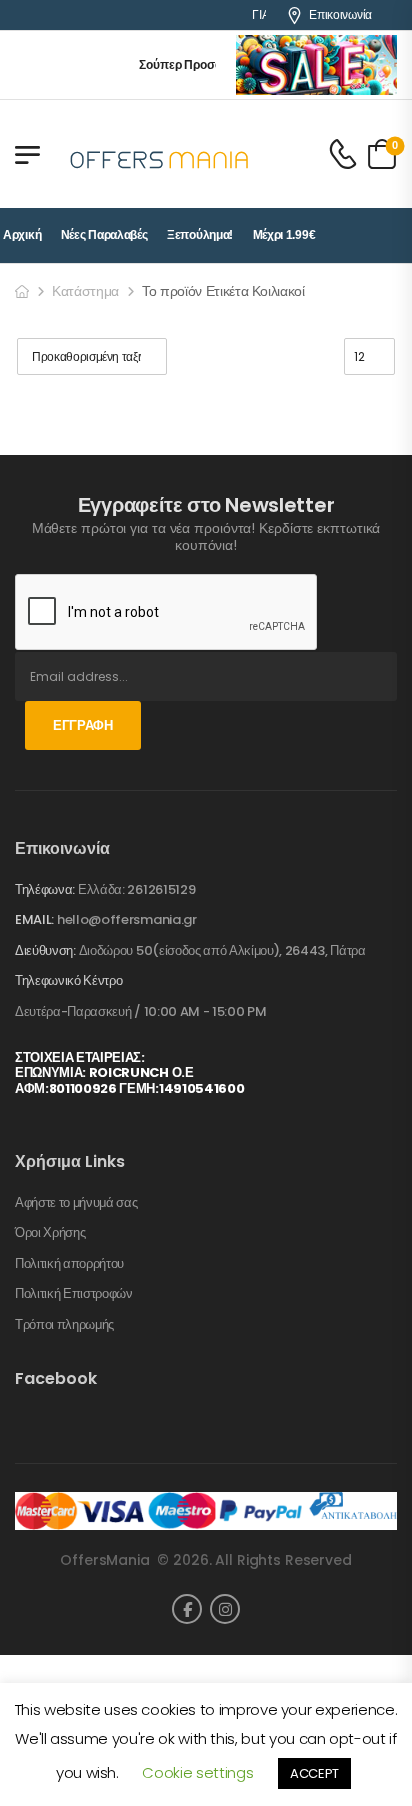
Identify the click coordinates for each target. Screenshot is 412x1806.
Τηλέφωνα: (45, 889)
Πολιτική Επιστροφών (74, 1294)
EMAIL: (34, 919)
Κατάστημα (85, 291)
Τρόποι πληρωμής (64, 1325)
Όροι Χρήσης (50, 1233)
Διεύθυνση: (45, 950)
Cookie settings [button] (197, 1772)
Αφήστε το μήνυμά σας (76, 1203)
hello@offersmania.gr (127, 919)
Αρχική (22, 235)
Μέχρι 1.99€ (284, 235)
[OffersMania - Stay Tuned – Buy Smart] (160, 154)
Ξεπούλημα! (200, 235)
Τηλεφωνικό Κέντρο (68, 981)
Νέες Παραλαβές (104, 235)
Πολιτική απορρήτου (69, 1264)
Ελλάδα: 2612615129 (136, 889)
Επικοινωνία (340, 15)
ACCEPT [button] (314, 1773)
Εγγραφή (83, 725)
